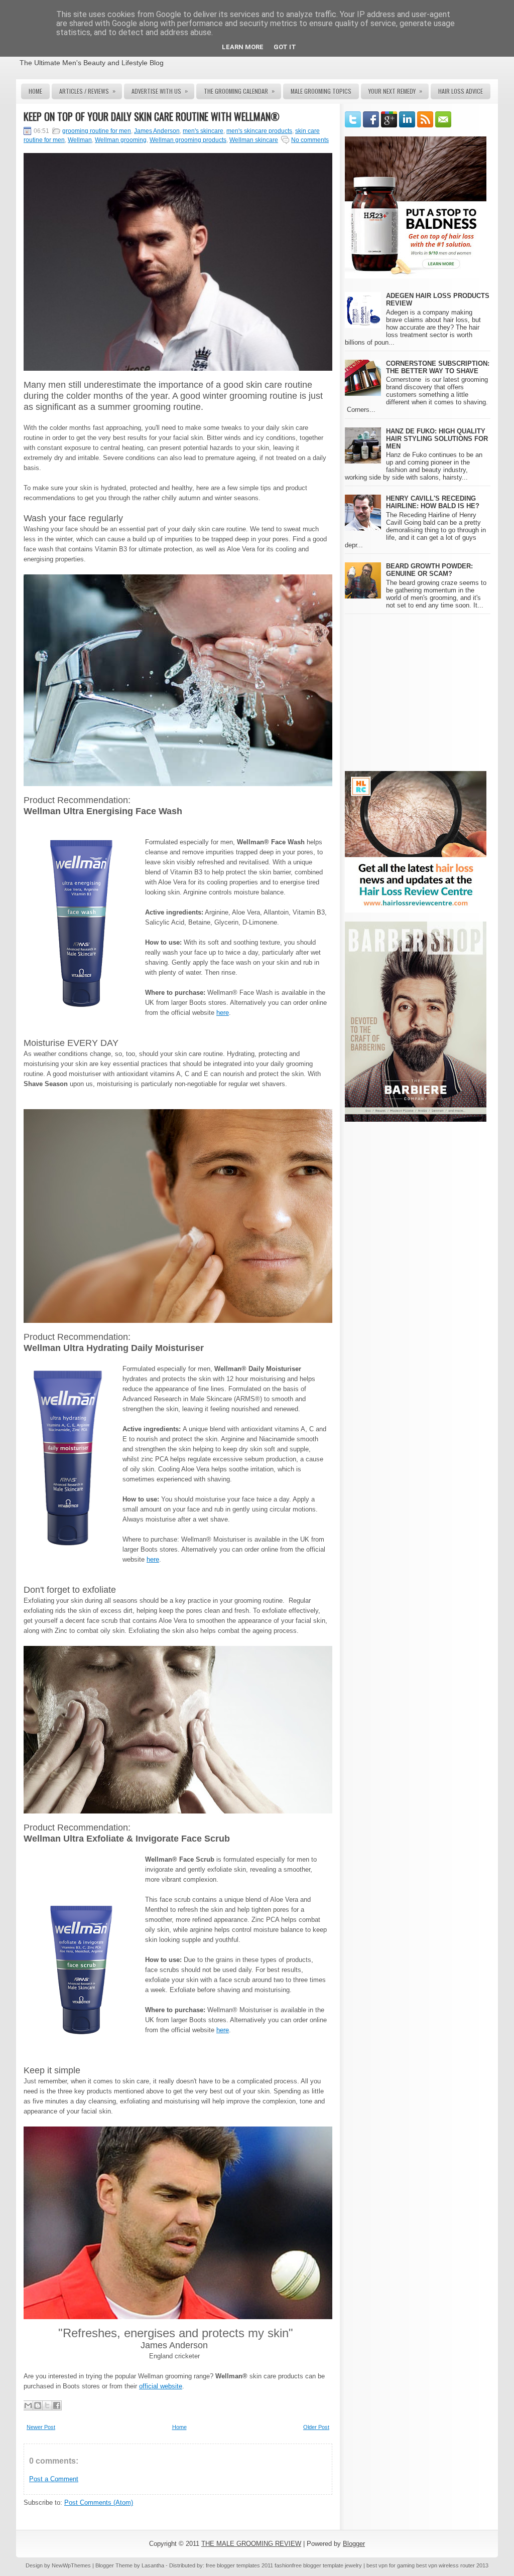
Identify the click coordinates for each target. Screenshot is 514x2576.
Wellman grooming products (188, 140)
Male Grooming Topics (321, 91)
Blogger (354, 2544)
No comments (310, 140)
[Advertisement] (429, 692)
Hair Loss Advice (461, 91)
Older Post (316, 2427)
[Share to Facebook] (57, 2405)
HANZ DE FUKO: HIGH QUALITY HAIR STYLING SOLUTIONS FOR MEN (437, 439)
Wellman (80, 140)
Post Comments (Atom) (99, 2503)
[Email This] (28, 2405)
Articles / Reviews (87, 91)
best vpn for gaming (391, 2565)
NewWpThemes (71, 2565)
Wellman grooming (121, 140)
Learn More (243, 47)
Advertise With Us (160, 91)
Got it (285, 47)
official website (161, 2386)
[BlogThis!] (38, 2405)
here (223, 1013)
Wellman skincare (254, 140)
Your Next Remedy (395, 91)
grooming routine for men (97, 131)
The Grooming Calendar (239, 91)
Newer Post (41, 2427)
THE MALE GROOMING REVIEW (251, 2544)
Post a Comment (54, 2479)
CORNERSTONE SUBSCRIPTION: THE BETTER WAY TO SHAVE (438, 367)
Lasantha (153, 2565)
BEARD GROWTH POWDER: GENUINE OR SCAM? (429, 570)
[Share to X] (47, 2405)
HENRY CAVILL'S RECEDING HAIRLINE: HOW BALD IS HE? (433, 502)
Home (35, 91)
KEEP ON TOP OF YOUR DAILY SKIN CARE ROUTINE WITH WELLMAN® (152, 116)
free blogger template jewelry (327, 2565)
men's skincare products (259, 131)
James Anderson (157, 131)
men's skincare (203, 131)
